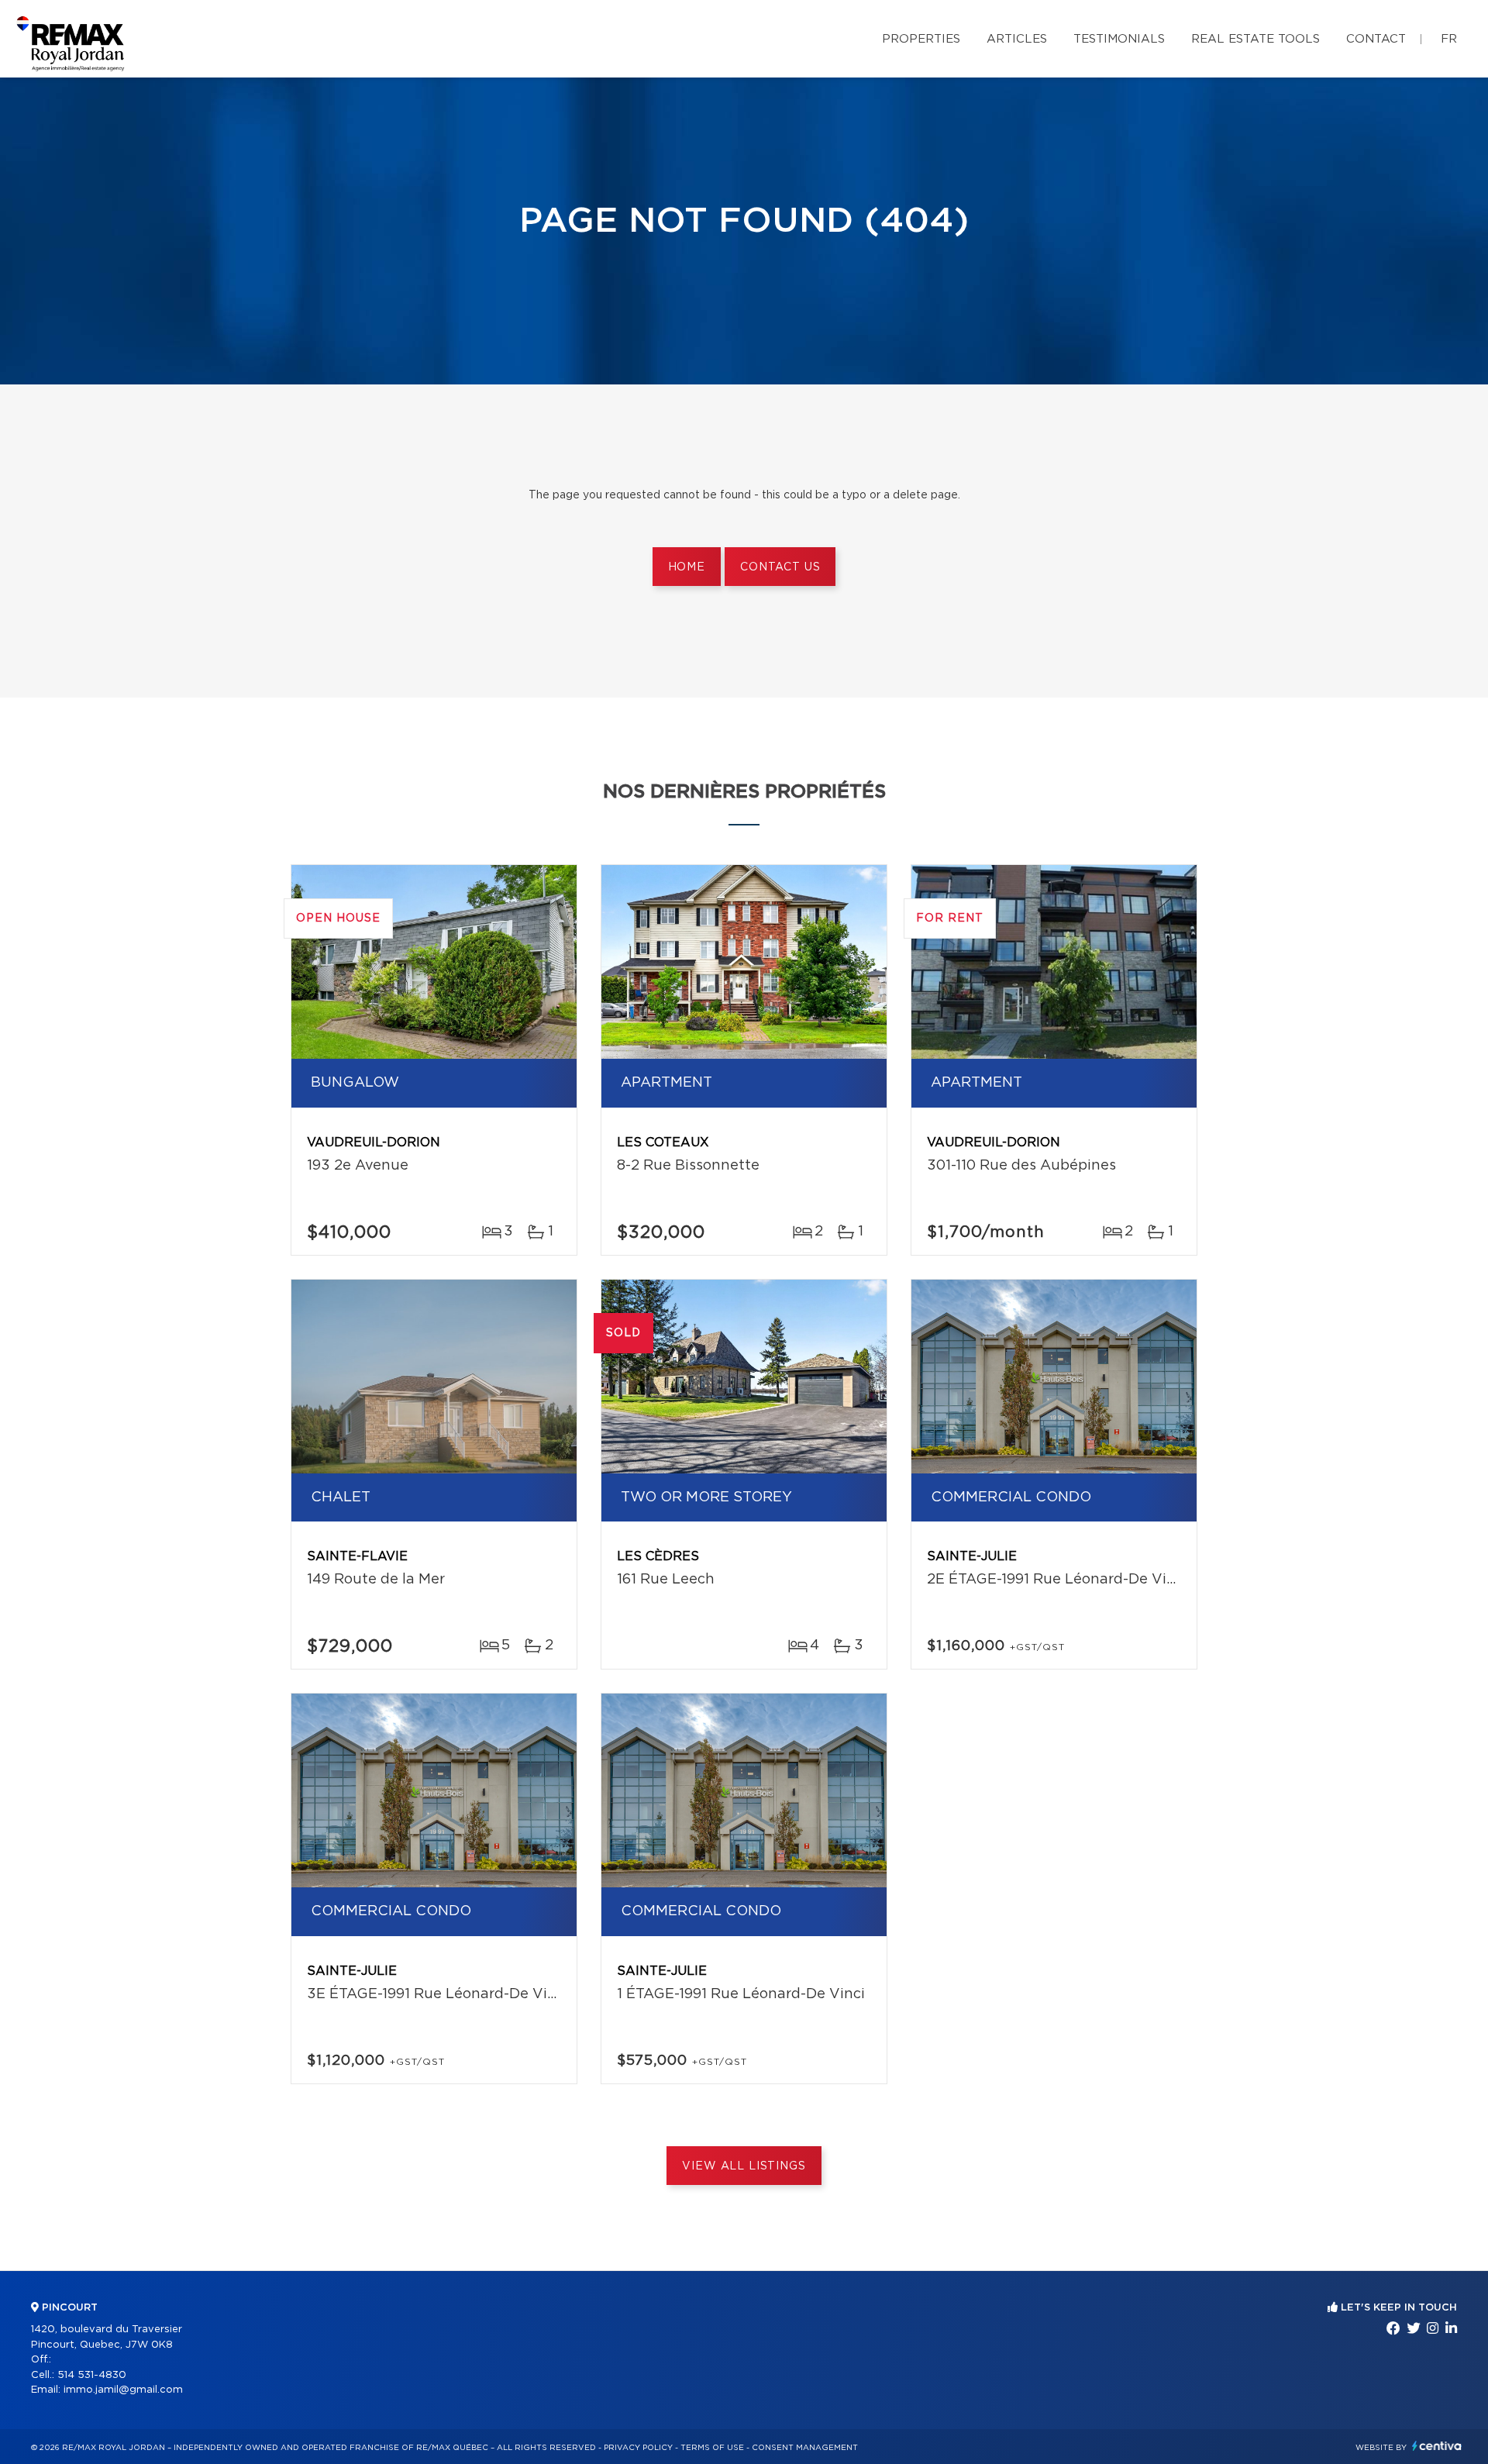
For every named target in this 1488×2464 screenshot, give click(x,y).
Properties (921, 39)
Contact (1376, 39)
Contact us (780, 567)
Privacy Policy (638, 2448)
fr (1449, 39)
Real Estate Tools (1255, 39)
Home (687, 567)
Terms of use (712, 2448)
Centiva (1437, 2446)
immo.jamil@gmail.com (123, 2390)
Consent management (805, 2448)
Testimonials (1119, 39)
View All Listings (744, 2166)
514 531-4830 (92, 2375)
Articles (1017, 39)
